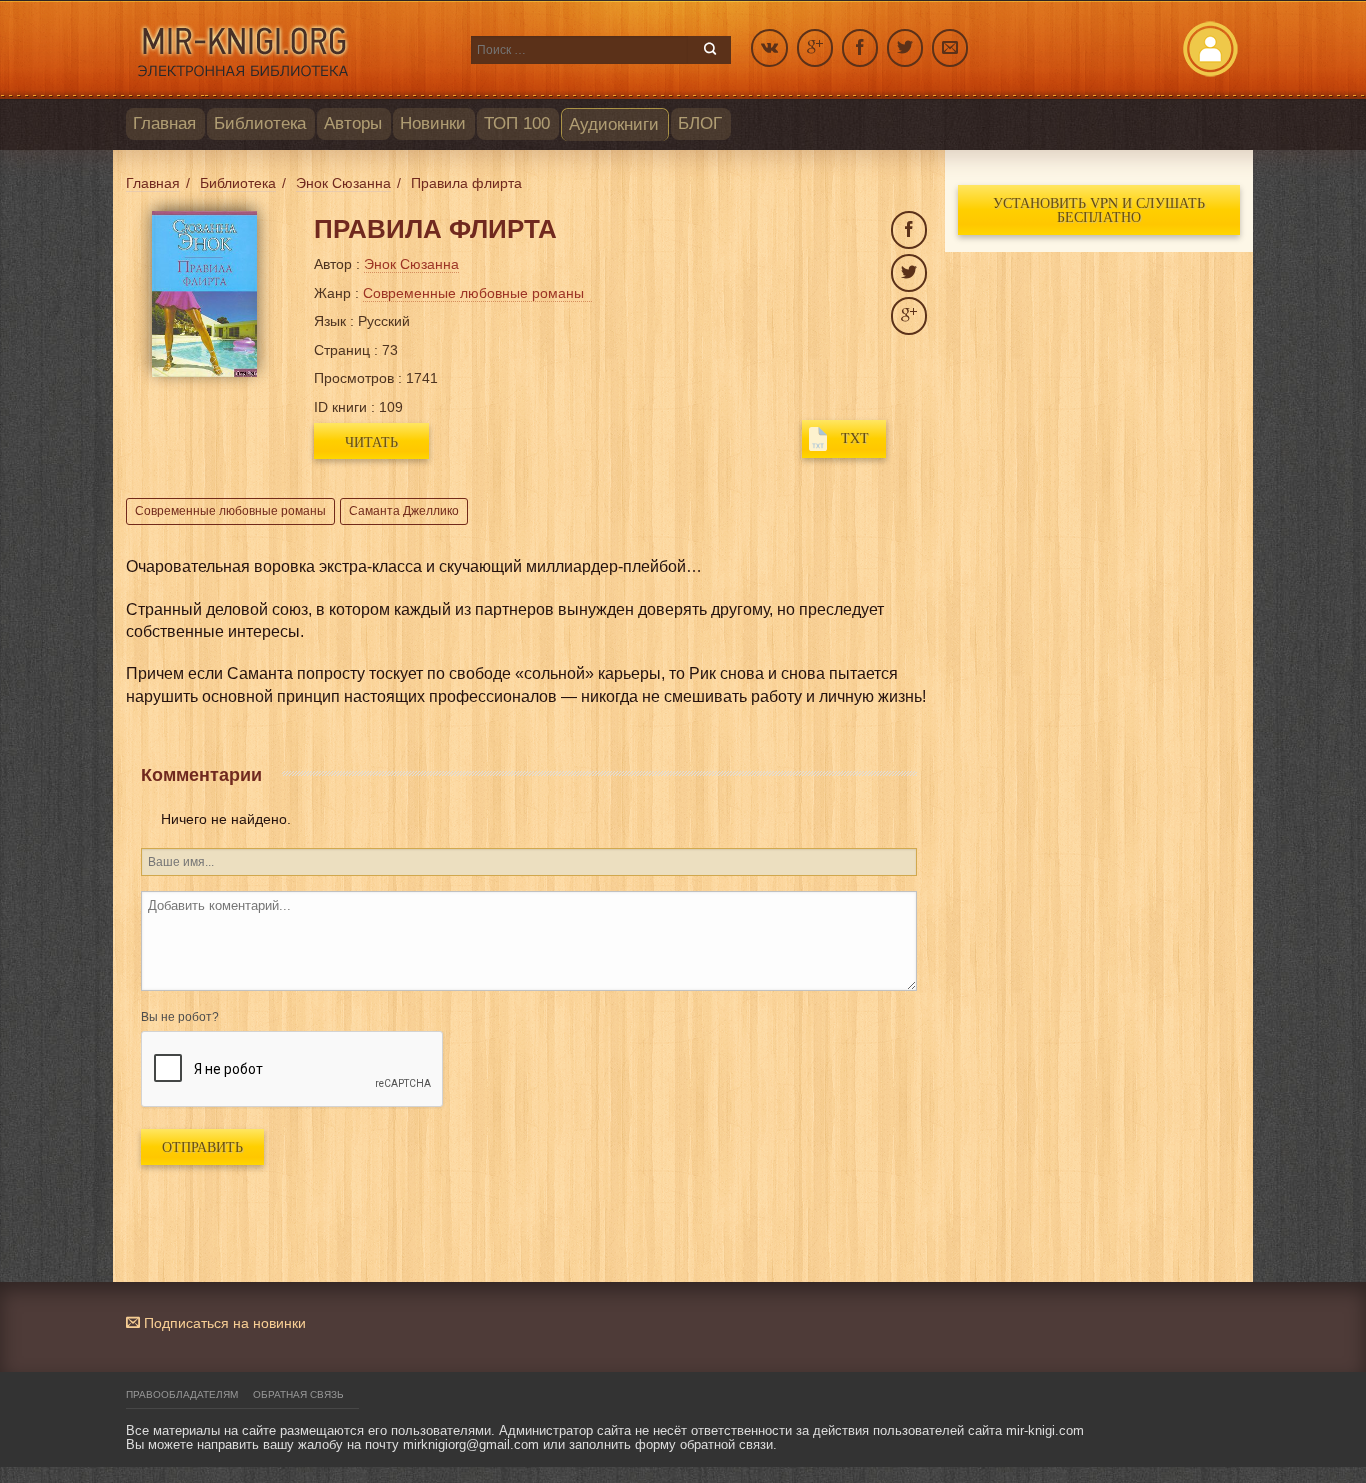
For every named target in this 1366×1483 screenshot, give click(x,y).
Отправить (202, 1146)
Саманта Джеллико (404, 511)
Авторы (353, 123)
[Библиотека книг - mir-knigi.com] (288, 50)
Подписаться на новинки (223, 1323)
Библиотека (260, 123)
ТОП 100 (517, 123)
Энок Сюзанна (411, 264)
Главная (164, 123)
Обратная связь (298, 1394)
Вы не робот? (180, 1017)
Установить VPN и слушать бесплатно (1099, 209)
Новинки (433, 123)
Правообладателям (182, 1394)
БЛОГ (700, 123)
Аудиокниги (614, 124)
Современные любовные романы (230, 511)
